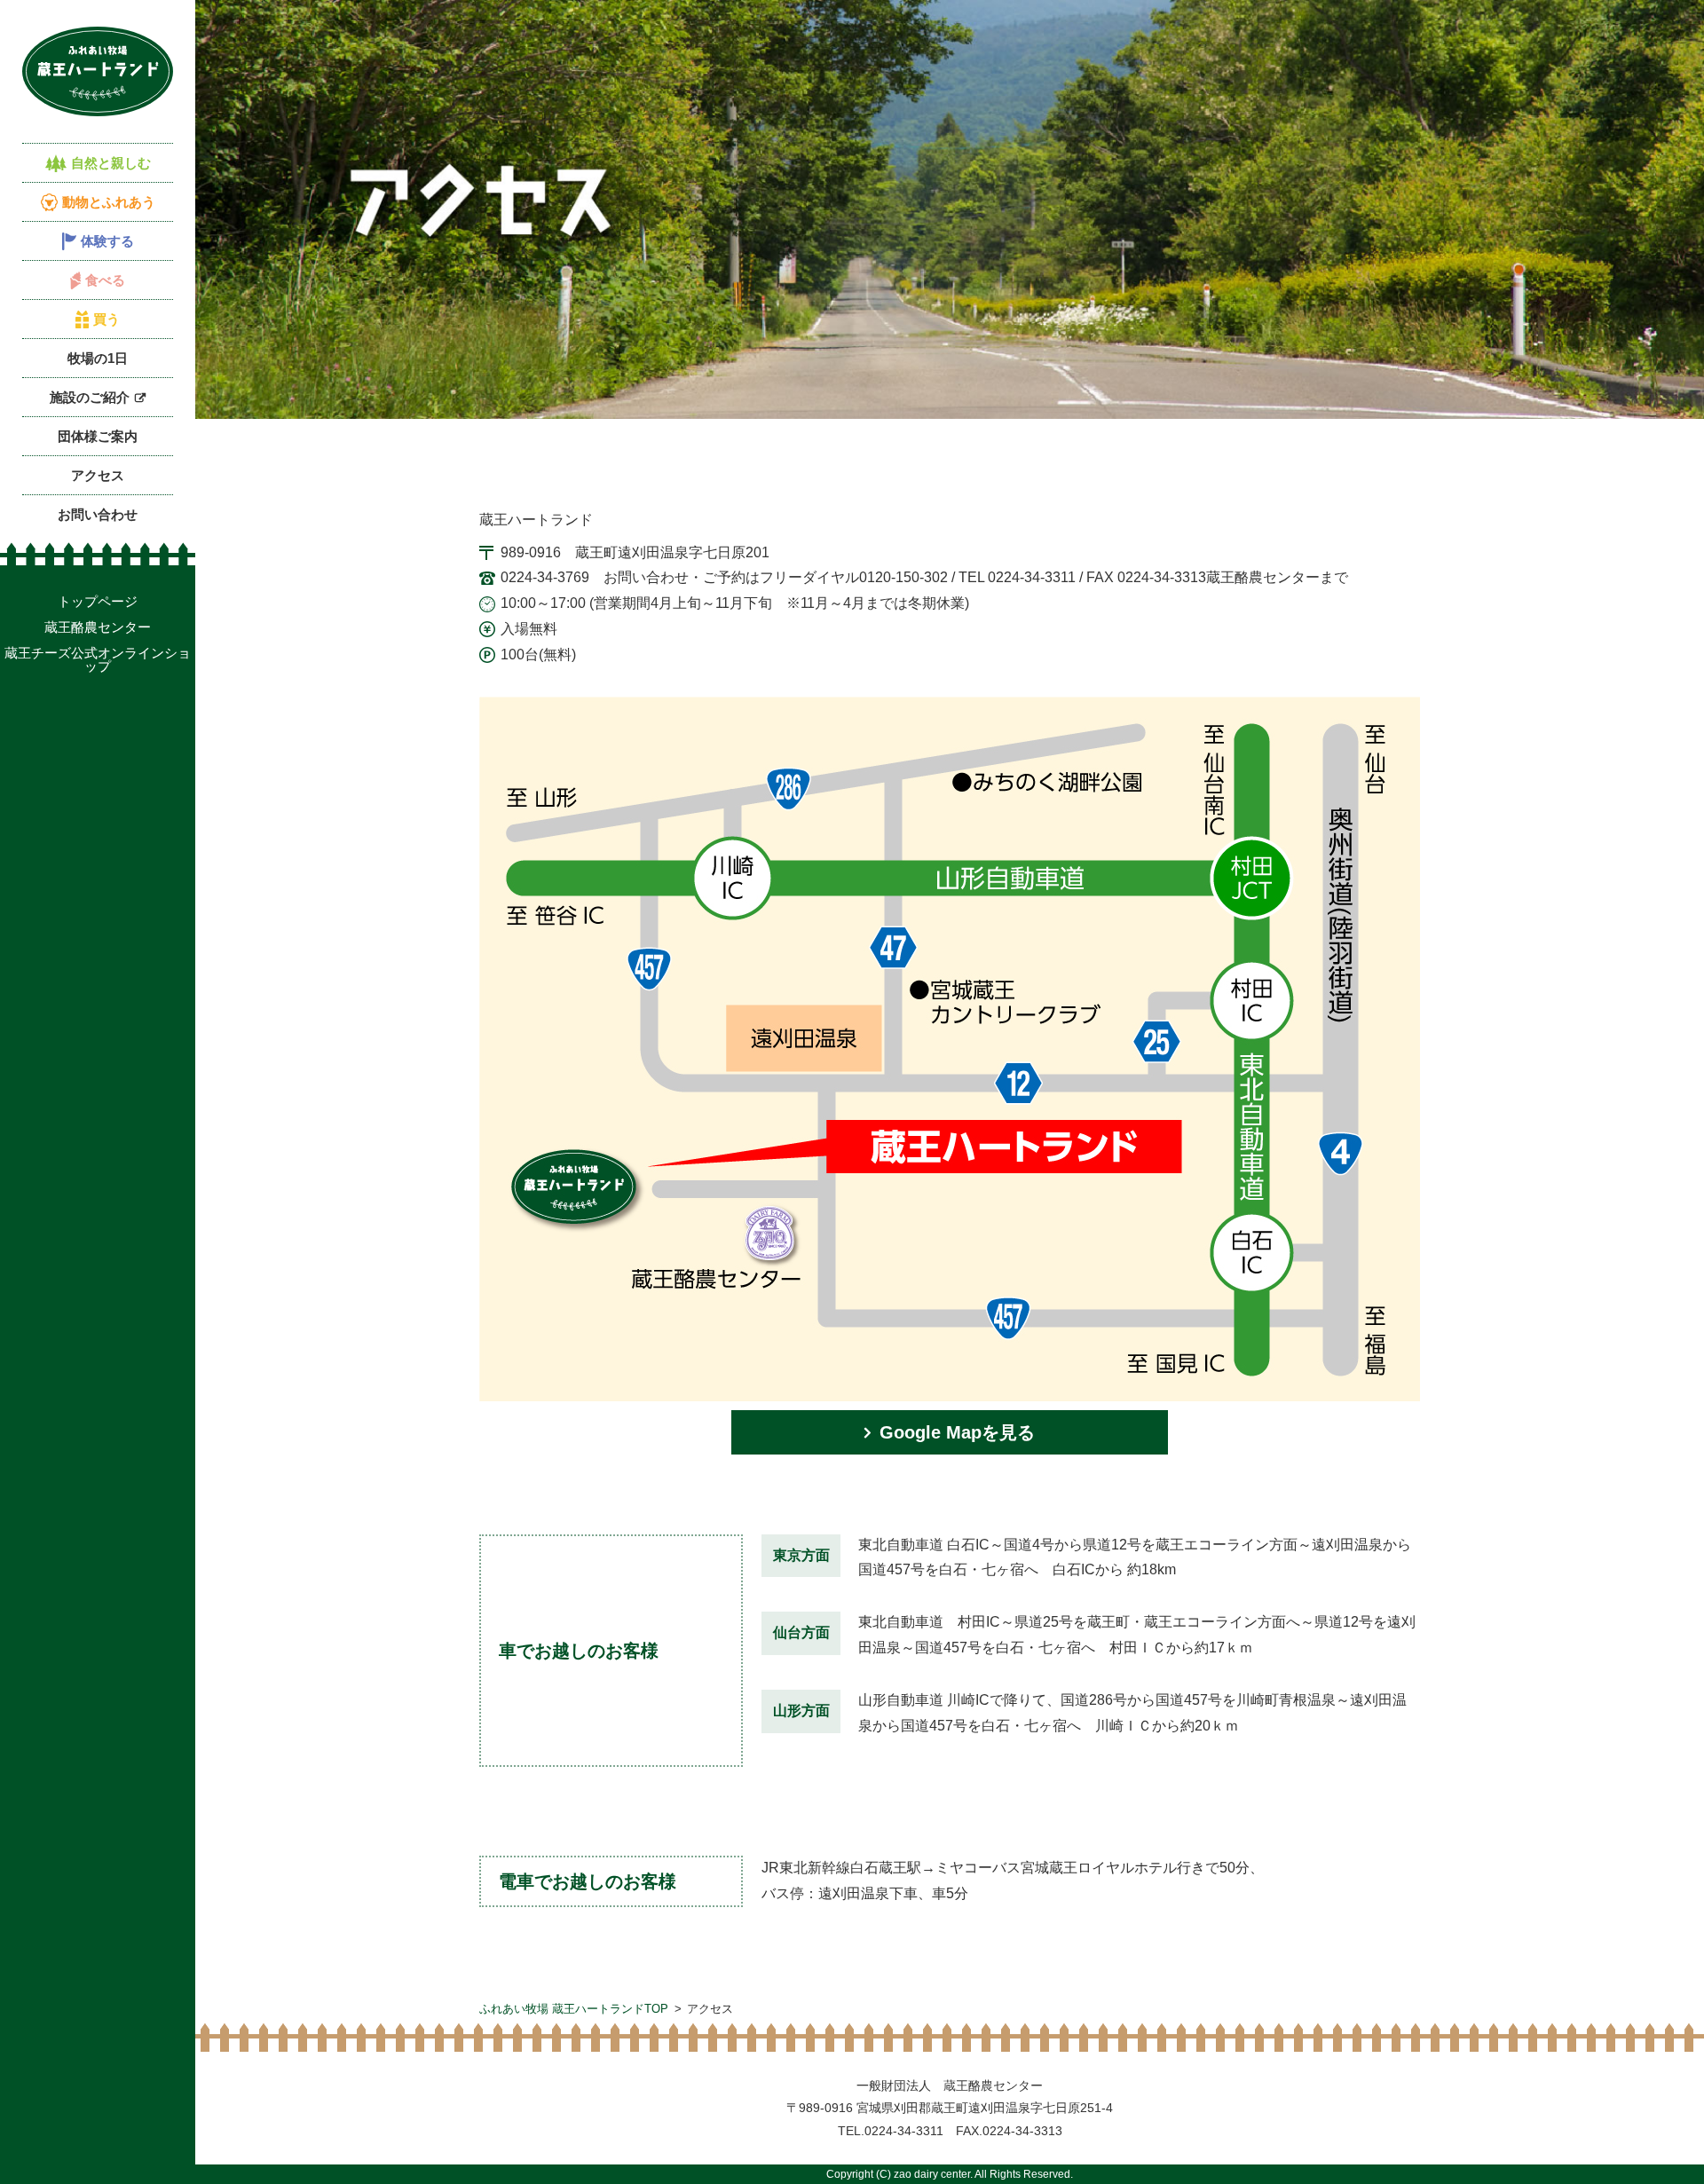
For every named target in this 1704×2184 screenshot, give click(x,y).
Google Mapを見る (957, 1432)
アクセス (98, 475)
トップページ (98, 601)
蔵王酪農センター (98, 627)
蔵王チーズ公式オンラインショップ (98, 659)
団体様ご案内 (98, 436)
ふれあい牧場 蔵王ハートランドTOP (574, 2009)
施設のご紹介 (90, 397)
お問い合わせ (98, 514)
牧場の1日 (98, 358)
